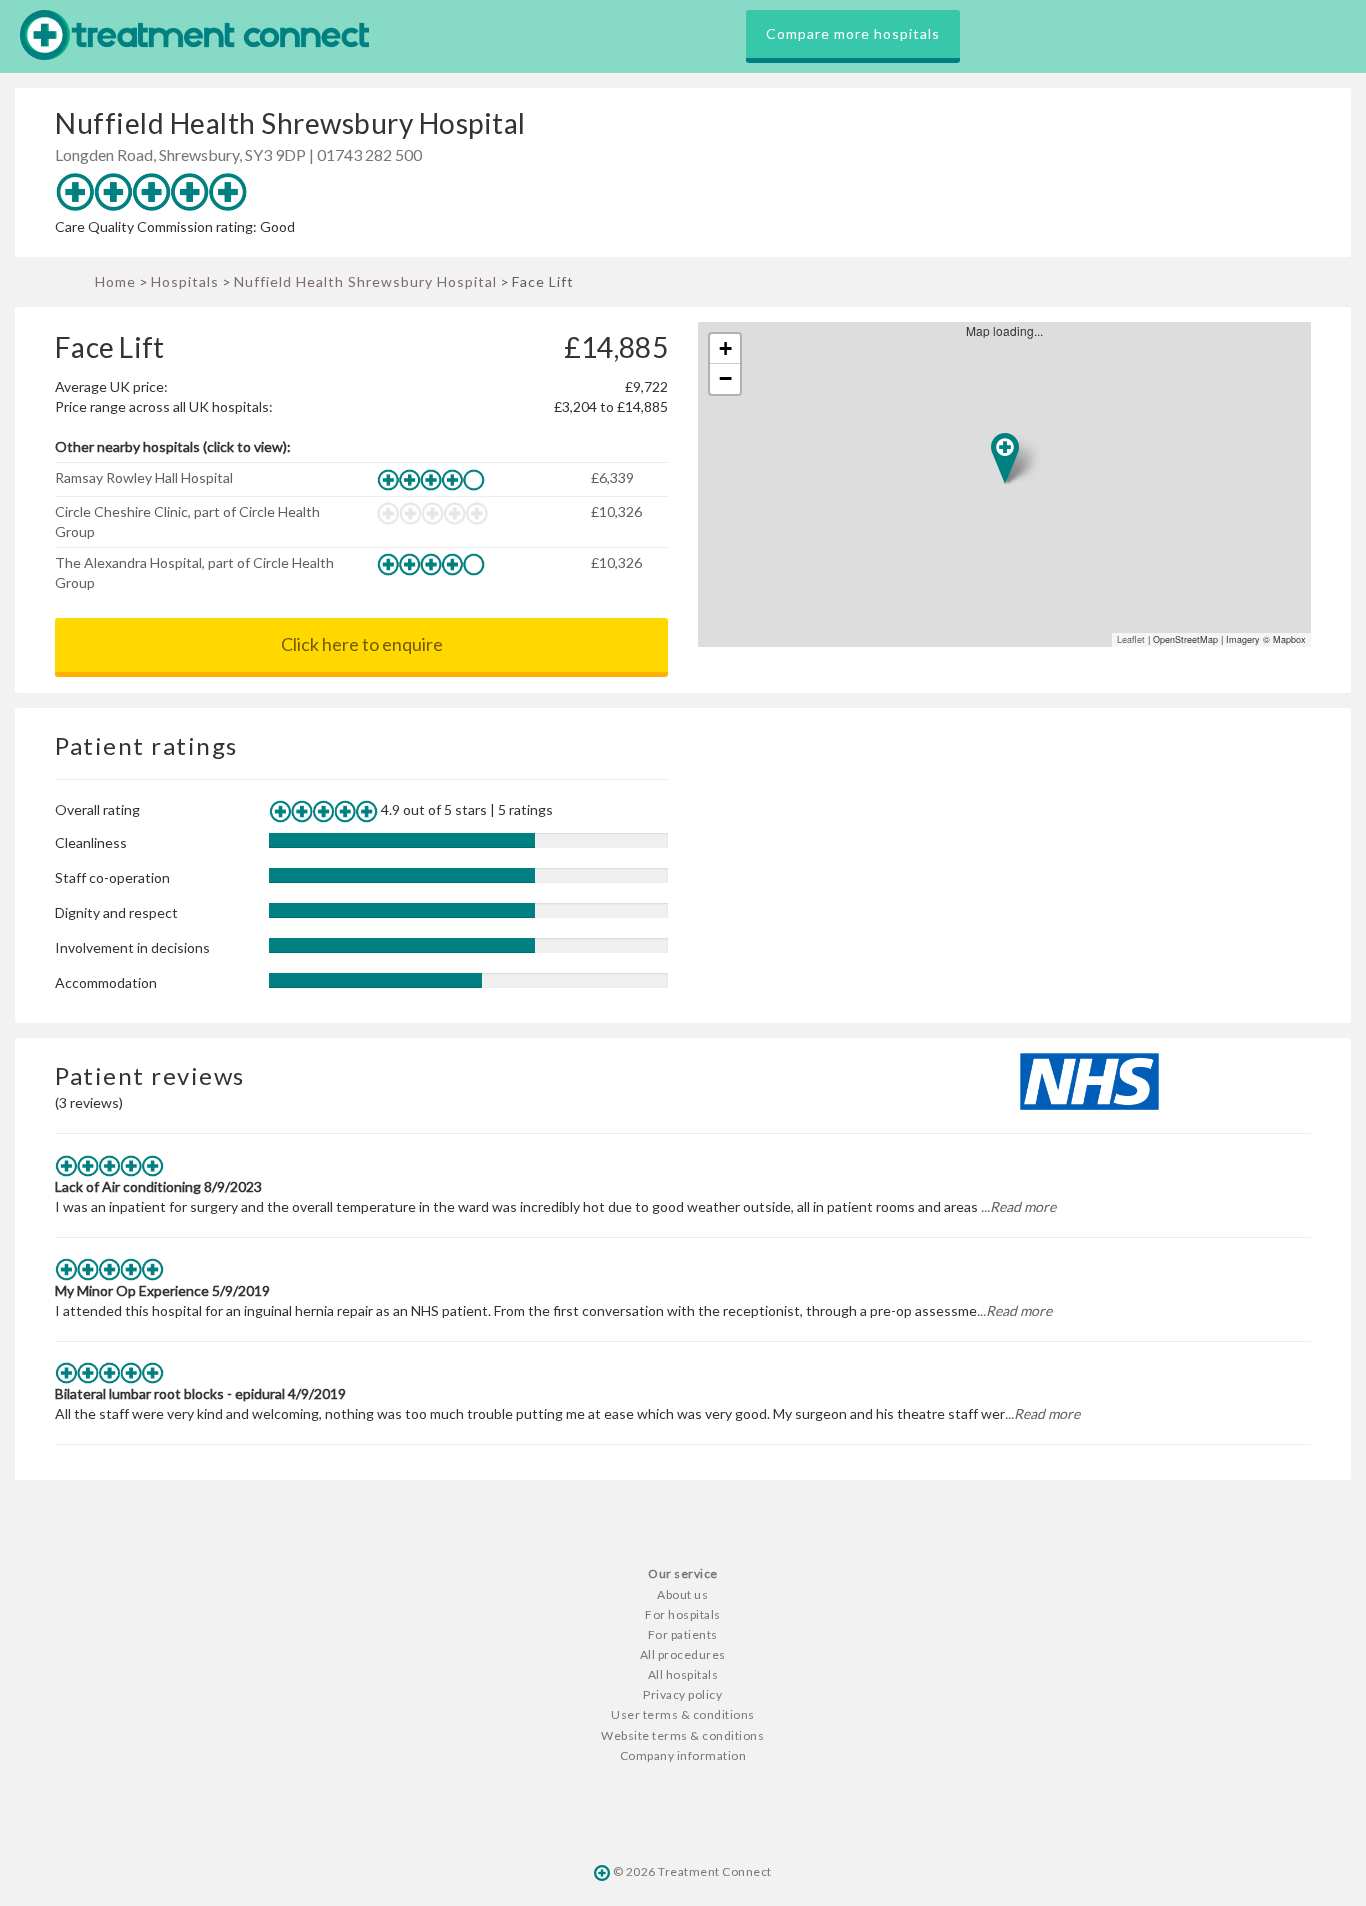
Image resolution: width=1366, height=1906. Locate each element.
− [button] (725, 378)
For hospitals (683, 1614)
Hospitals (185, 281)
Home (115, 281)
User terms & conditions (683, 1714)
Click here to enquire (362, 644)
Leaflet (1131, 639)
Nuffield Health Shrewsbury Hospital (365, 281)
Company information (683, 1755)
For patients (683, 1634)
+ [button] (725, 348)
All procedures (683, 1654)
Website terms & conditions (682, 1735)
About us (682, 1594)
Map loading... (1012, 484)
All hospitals (683, 1674)
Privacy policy (682, 1694)
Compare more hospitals (853, 33)
